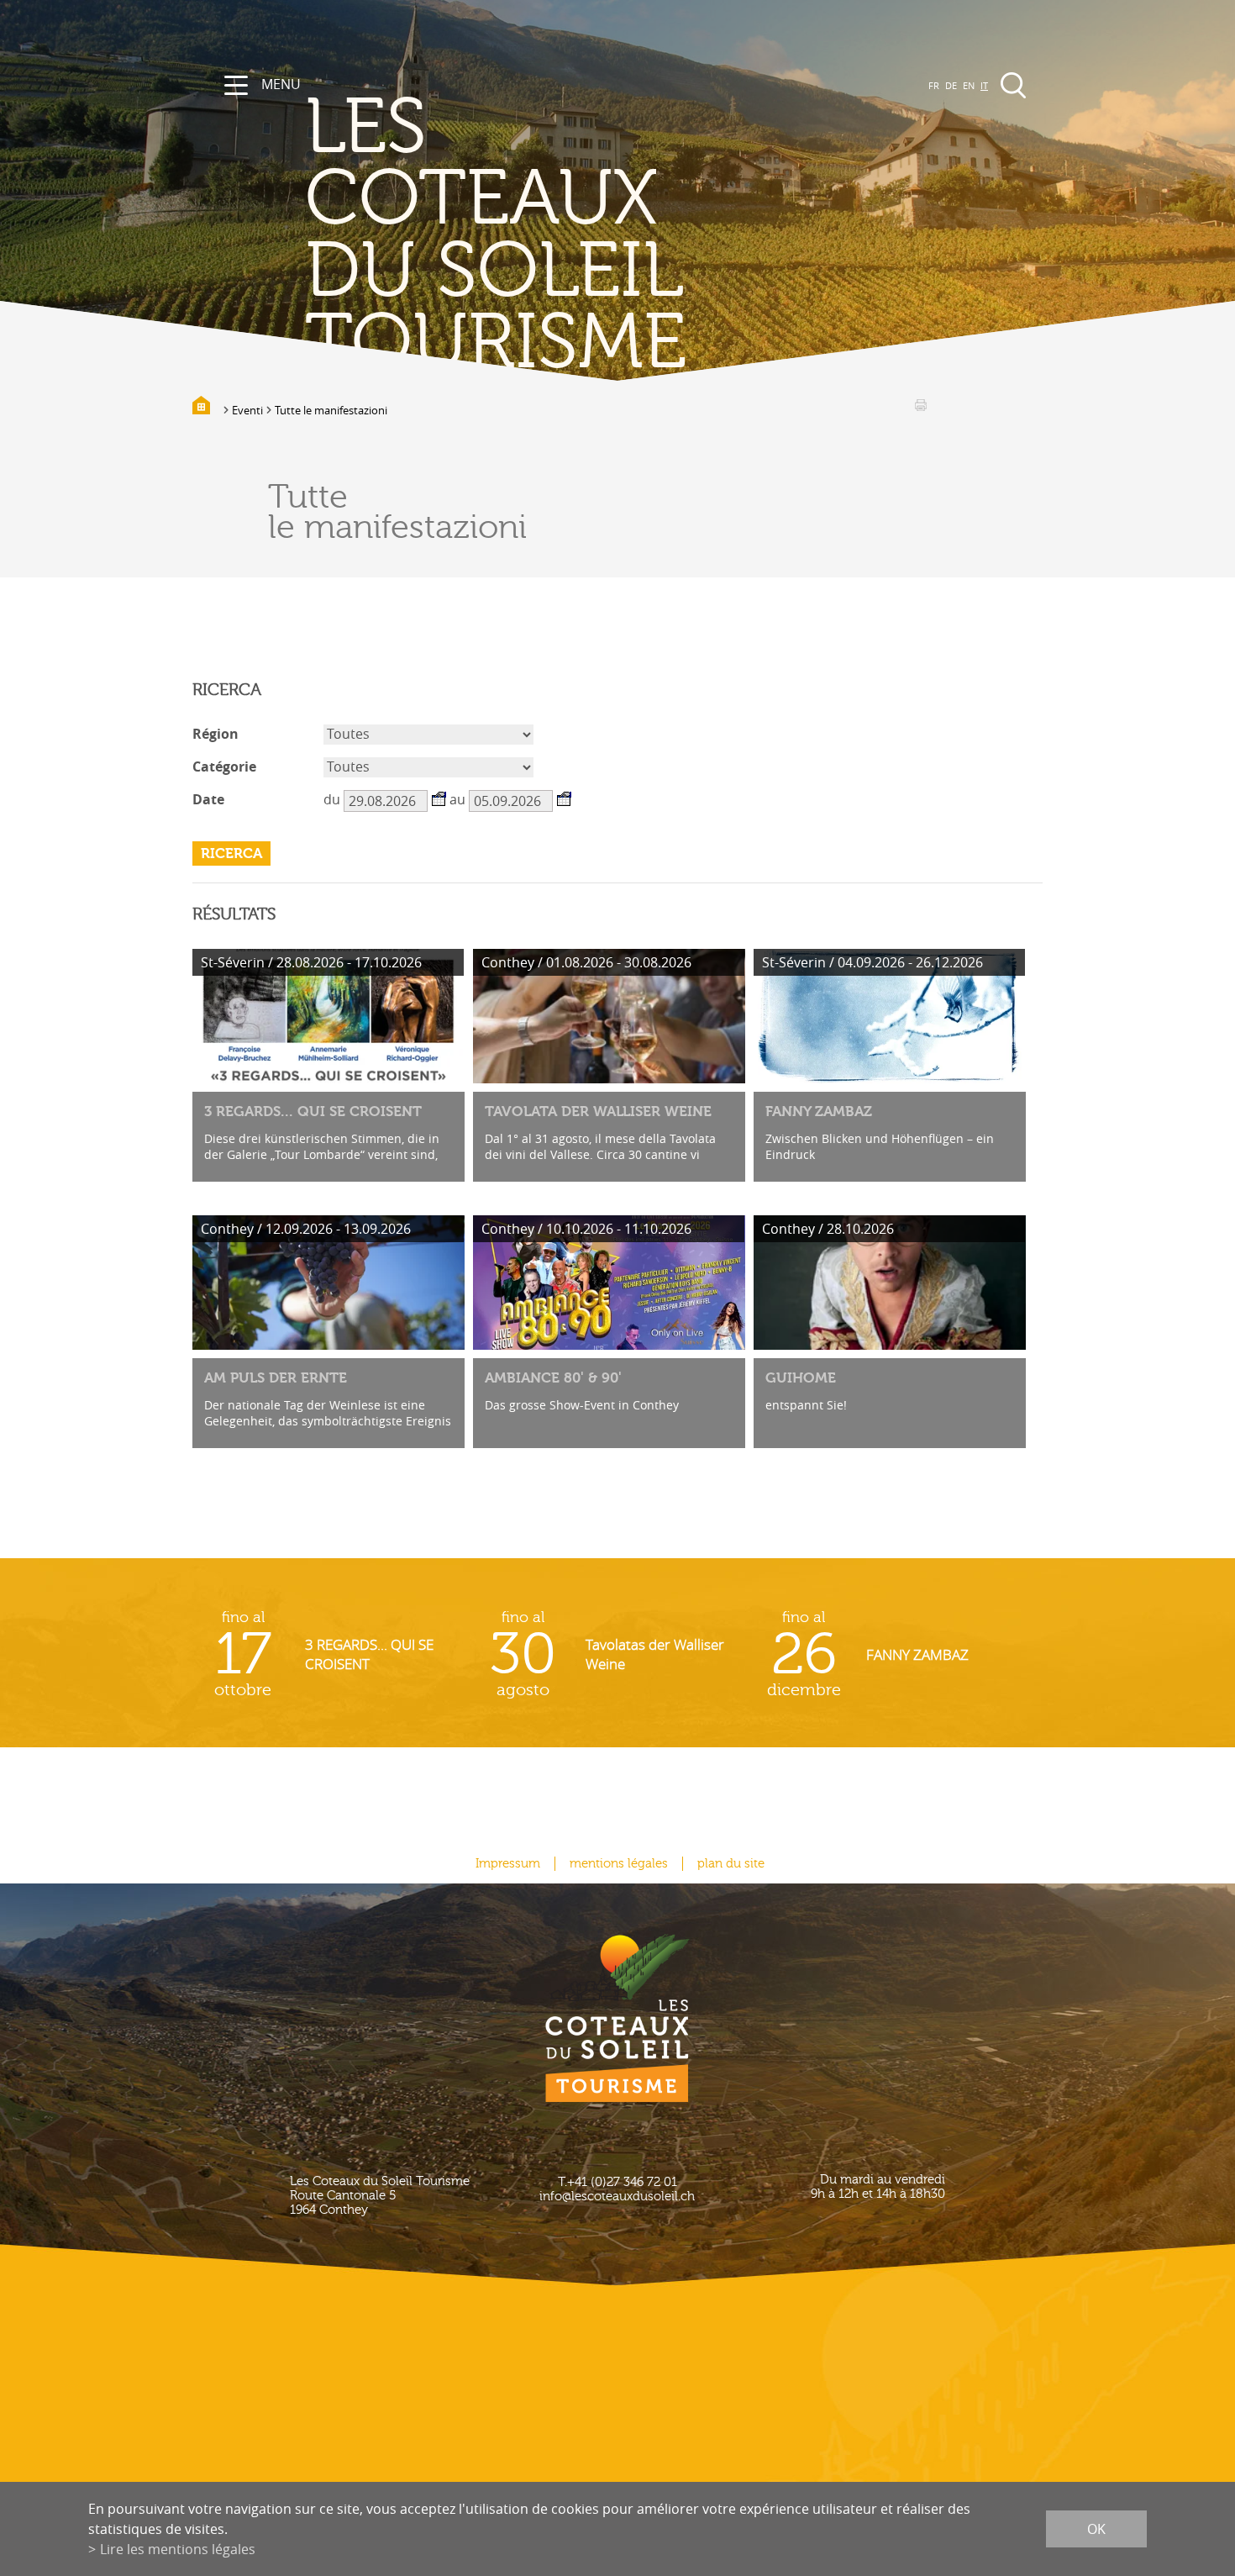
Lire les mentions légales (178, 2549)
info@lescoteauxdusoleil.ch (617, 2197)
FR (934, 85)
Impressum (508, 1864)
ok (1096, 2529)
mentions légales (619, 1864)
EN (969, 85)
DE (951, 85)
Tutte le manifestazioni (331, 410)
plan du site (731, 1864)
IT (984, 85)
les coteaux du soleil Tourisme (496, 236)
